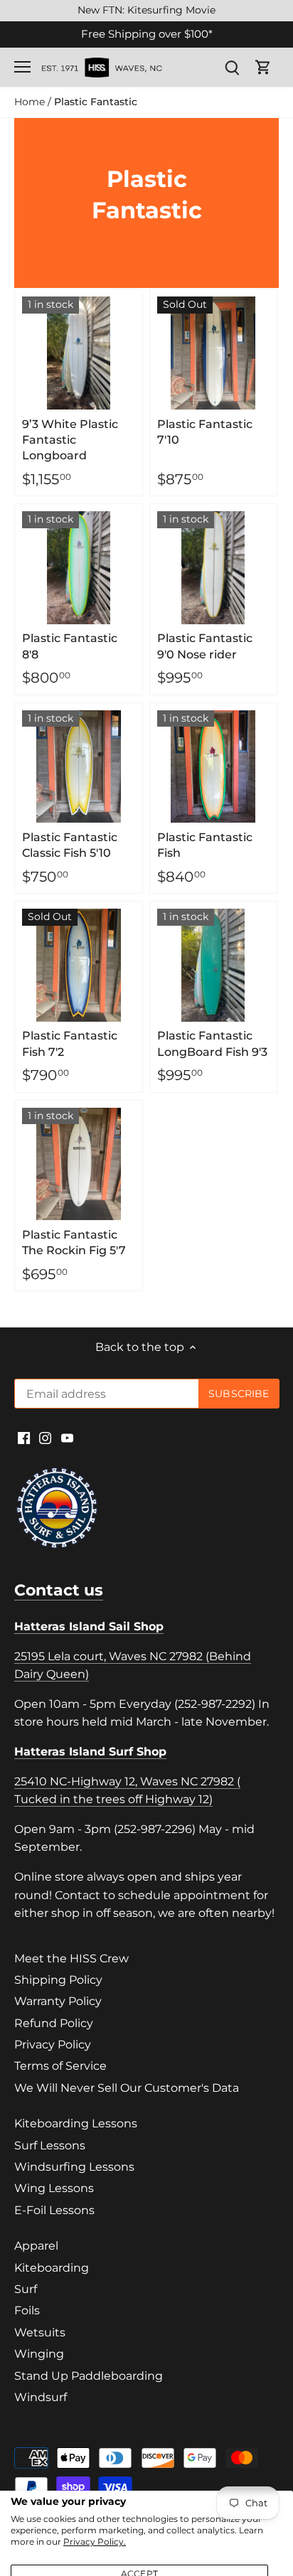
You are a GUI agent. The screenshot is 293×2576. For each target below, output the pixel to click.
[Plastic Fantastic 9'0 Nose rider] (214, 568)
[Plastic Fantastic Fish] (214, 767)
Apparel (36, 2246)
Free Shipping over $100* (147, 34)
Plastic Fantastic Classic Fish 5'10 (70, 845)
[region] (146, 11)
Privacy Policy (53, 2045)
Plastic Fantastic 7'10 (205, 432)
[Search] (232, 67)
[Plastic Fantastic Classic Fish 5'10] (79, 767)
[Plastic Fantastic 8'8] (79, 568)
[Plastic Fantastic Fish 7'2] (79, 965)
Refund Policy (54, 2023)
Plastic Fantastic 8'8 (70, 646)
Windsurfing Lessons (74, 2167)
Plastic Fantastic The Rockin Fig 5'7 (74, 1242)
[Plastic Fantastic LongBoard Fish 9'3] (214, 965)
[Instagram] (45, 1438)
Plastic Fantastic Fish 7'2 (70, 1043)
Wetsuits (40, 2332)
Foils (27, 2310)
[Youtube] (67, 1438)
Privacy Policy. (95, 2542)
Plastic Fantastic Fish (205, 845)
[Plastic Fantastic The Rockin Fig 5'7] (79, 1164)
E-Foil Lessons (54, 2210)
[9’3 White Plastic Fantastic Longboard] (79, 353)
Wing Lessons (54, 2188)
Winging (39, 2354)
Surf (26, 2289)
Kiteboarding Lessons (76, 2123)
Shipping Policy (58, 1980)
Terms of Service (60, 2066)
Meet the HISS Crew (71, 1958)
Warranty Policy (58, 2001)
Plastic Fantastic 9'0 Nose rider (205, 646)
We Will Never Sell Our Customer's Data (127, 2088)
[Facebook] (24, 1438)
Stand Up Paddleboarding (89, 2376)
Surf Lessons (50, 2145)
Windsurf (41, 2397)
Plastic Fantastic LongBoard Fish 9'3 (212, 1043)
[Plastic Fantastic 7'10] (214, 353)
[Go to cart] (263, 67)
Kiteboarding (52, 2268)
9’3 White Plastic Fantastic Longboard (70, 440)
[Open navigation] (22, 67)
